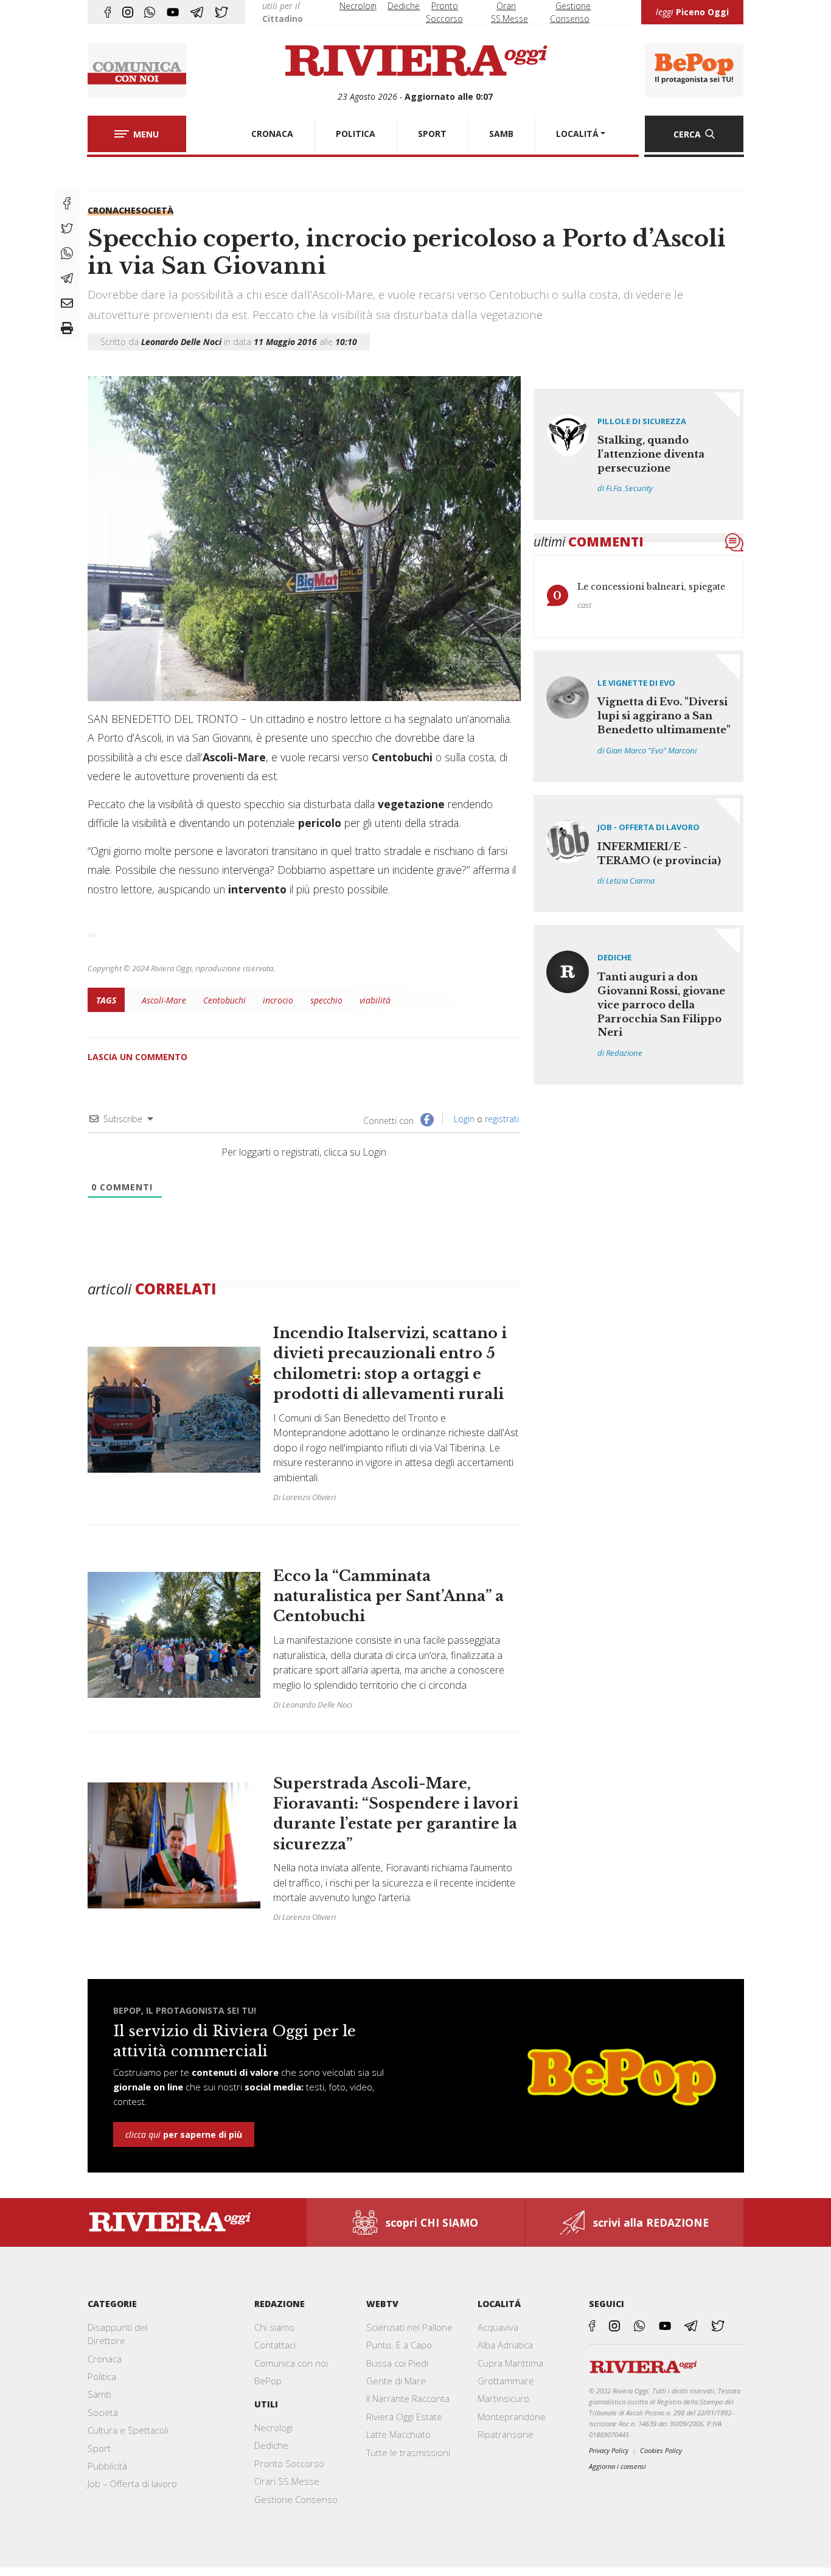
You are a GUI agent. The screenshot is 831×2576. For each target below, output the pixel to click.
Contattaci (275, 2345)
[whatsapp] (150, 12)
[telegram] (197, 12)
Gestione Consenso (296, 2499)
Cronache (112, 210)
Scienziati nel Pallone (409, 2327)
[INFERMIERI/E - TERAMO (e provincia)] (639, 853)
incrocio (278, 1000)
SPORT (432, 134)
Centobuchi (224, 1000)
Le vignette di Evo (636, 683)
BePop (268, 2381)
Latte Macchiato (398, 2434)
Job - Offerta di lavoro (648, 827)
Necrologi (358, 6)
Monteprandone (512, 2417)
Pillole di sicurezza (642, 421)
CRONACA (272, 134)
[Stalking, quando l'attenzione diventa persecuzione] (639, 455)
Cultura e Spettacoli (128, 2430)
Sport (99, 2448)
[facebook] (108, 12)
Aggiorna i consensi (617, 2466)
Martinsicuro (503, 2398)
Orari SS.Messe (287, 2481)
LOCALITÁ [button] (577, 134)
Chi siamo (274, 2327)
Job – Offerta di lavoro (132, 2484)
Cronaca (105, 2359)
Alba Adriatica (505, 2345)
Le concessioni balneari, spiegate (651, 587)
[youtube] (173, 12)
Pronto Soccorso (289, 2463)
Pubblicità (107, 2466)
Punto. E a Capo (399, 2345)
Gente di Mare (396, 2381)
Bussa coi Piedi (397, 2363)
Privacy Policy (609, 2450)
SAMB (501, 134)
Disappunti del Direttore (117, 2334)
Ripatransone (506, 2434)
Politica (102, 2376)
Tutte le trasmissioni (408, 2452)
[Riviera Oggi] (415, 61)
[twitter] (221, 12)
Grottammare (506, 2381)
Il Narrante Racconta (408, 2398)
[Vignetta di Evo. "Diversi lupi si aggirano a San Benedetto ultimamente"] (639, 716)
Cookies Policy (661, 2450)
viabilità (375, 1000)
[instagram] (128, 12)
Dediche (404, 6)
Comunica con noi (291, 2363)
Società (155, 210)
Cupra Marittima (510, 2363)
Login (463, 1119)
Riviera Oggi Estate (404, 2417)
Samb (99, 2394)
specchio (326, 1000)
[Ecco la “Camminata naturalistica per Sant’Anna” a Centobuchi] (304, 1635)
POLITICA (356, 134)
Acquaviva (498, 2327)
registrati (502, 1119)
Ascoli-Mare (164, 1000)
